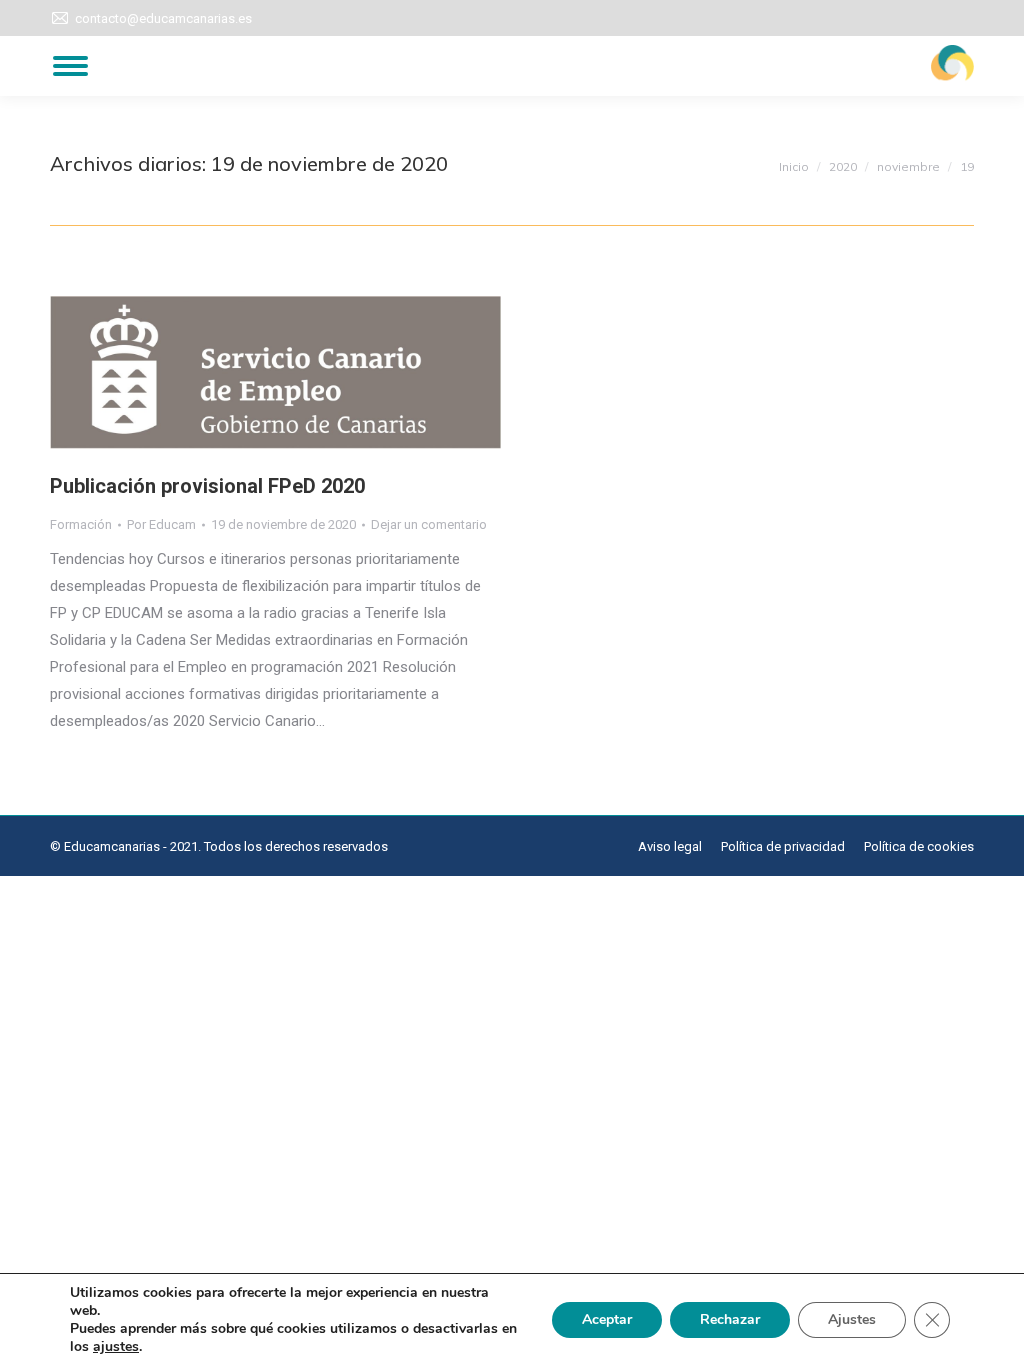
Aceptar (607, 1319)
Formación (81, 524)
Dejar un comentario (429, 524)
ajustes (116, 1347)
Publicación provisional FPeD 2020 (207, 486)
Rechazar (730, 1319)
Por (161, 524)
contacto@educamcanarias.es (163, 18)
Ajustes (852, 1319)
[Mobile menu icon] (70, 66)
